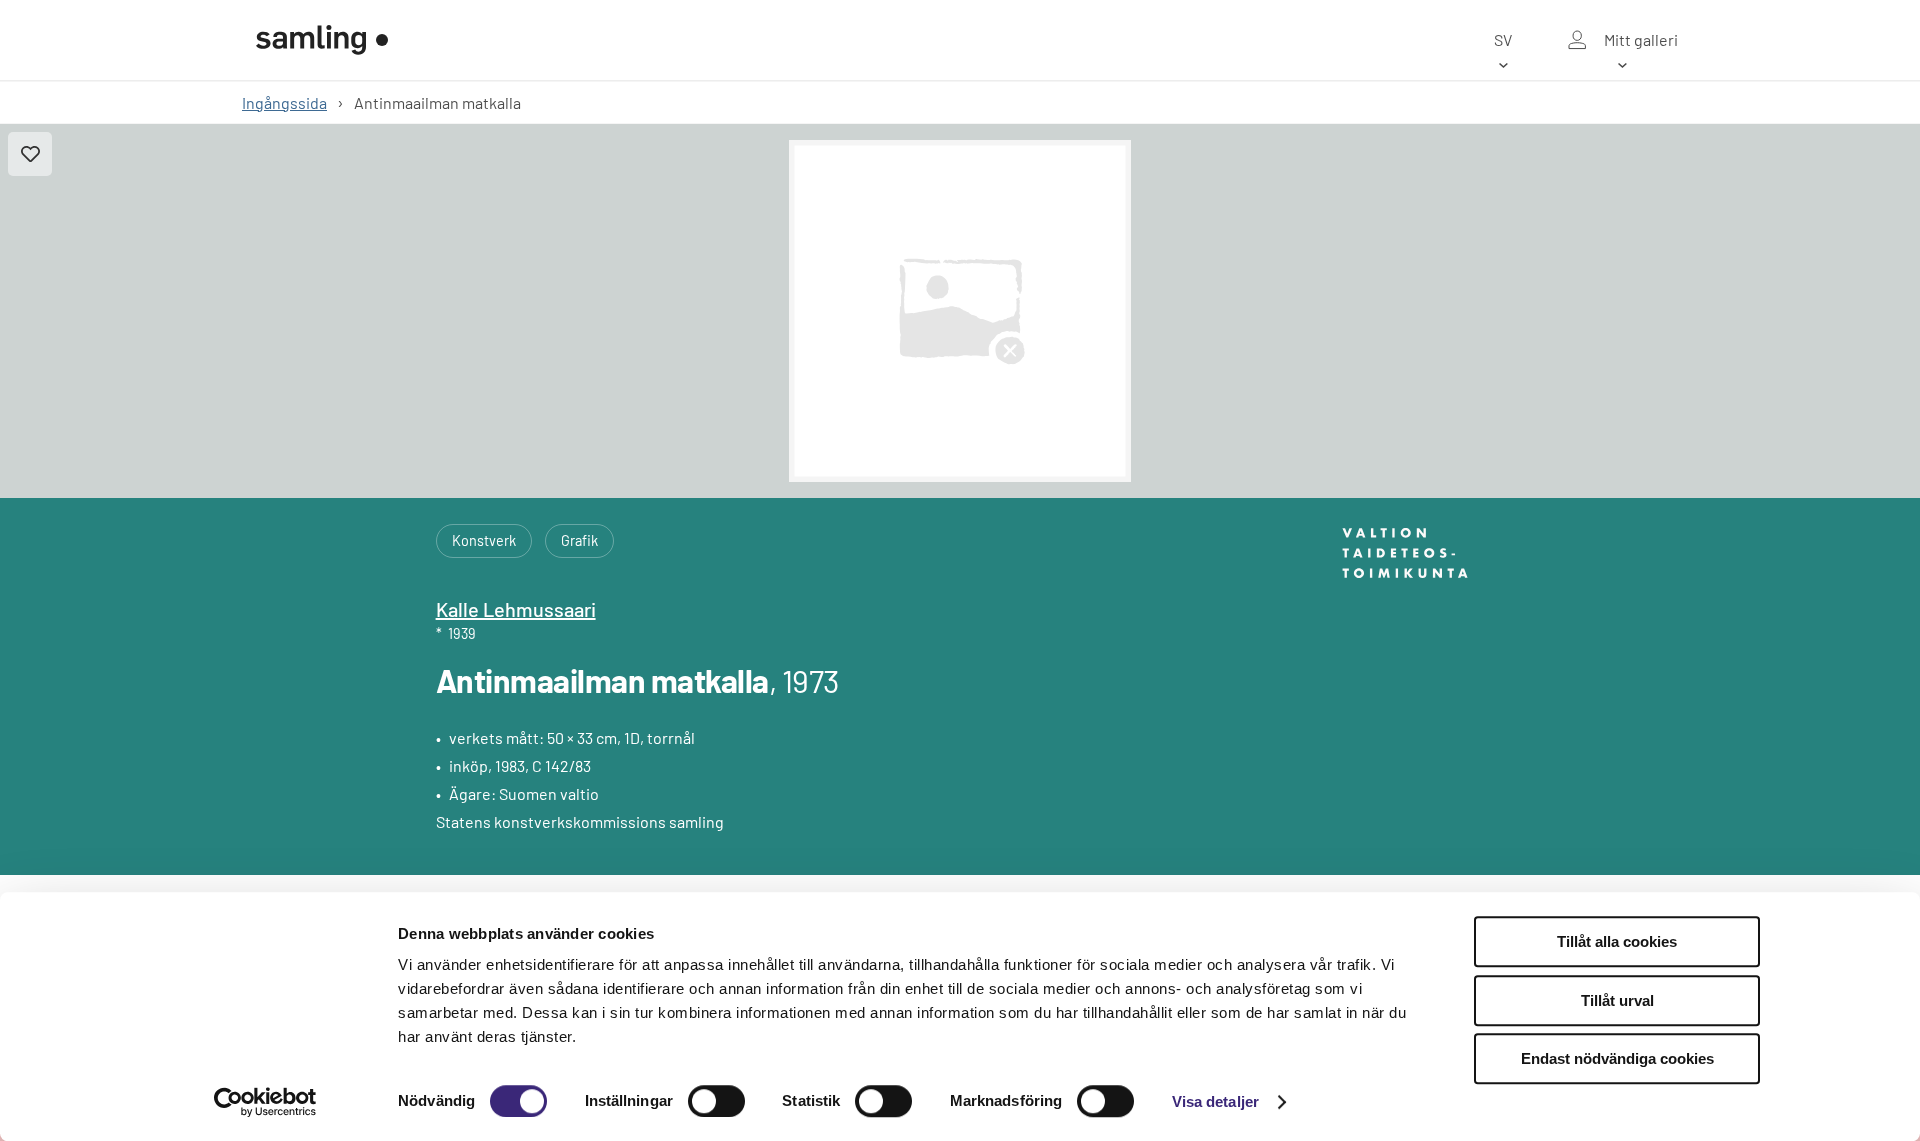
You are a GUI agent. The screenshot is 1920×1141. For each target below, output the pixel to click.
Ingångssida (284, 102)
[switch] (716, 1101)
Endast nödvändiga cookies (1617, 1058)
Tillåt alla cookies (1617, 941)
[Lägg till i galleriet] (30, 154)
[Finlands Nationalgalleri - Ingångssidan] (322, 40)
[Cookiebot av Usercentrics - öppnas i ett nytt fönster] (265, 1102)
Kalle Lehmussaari (516, 609)
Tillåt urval (1617, 1000)
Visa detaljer (1215, 1101)
